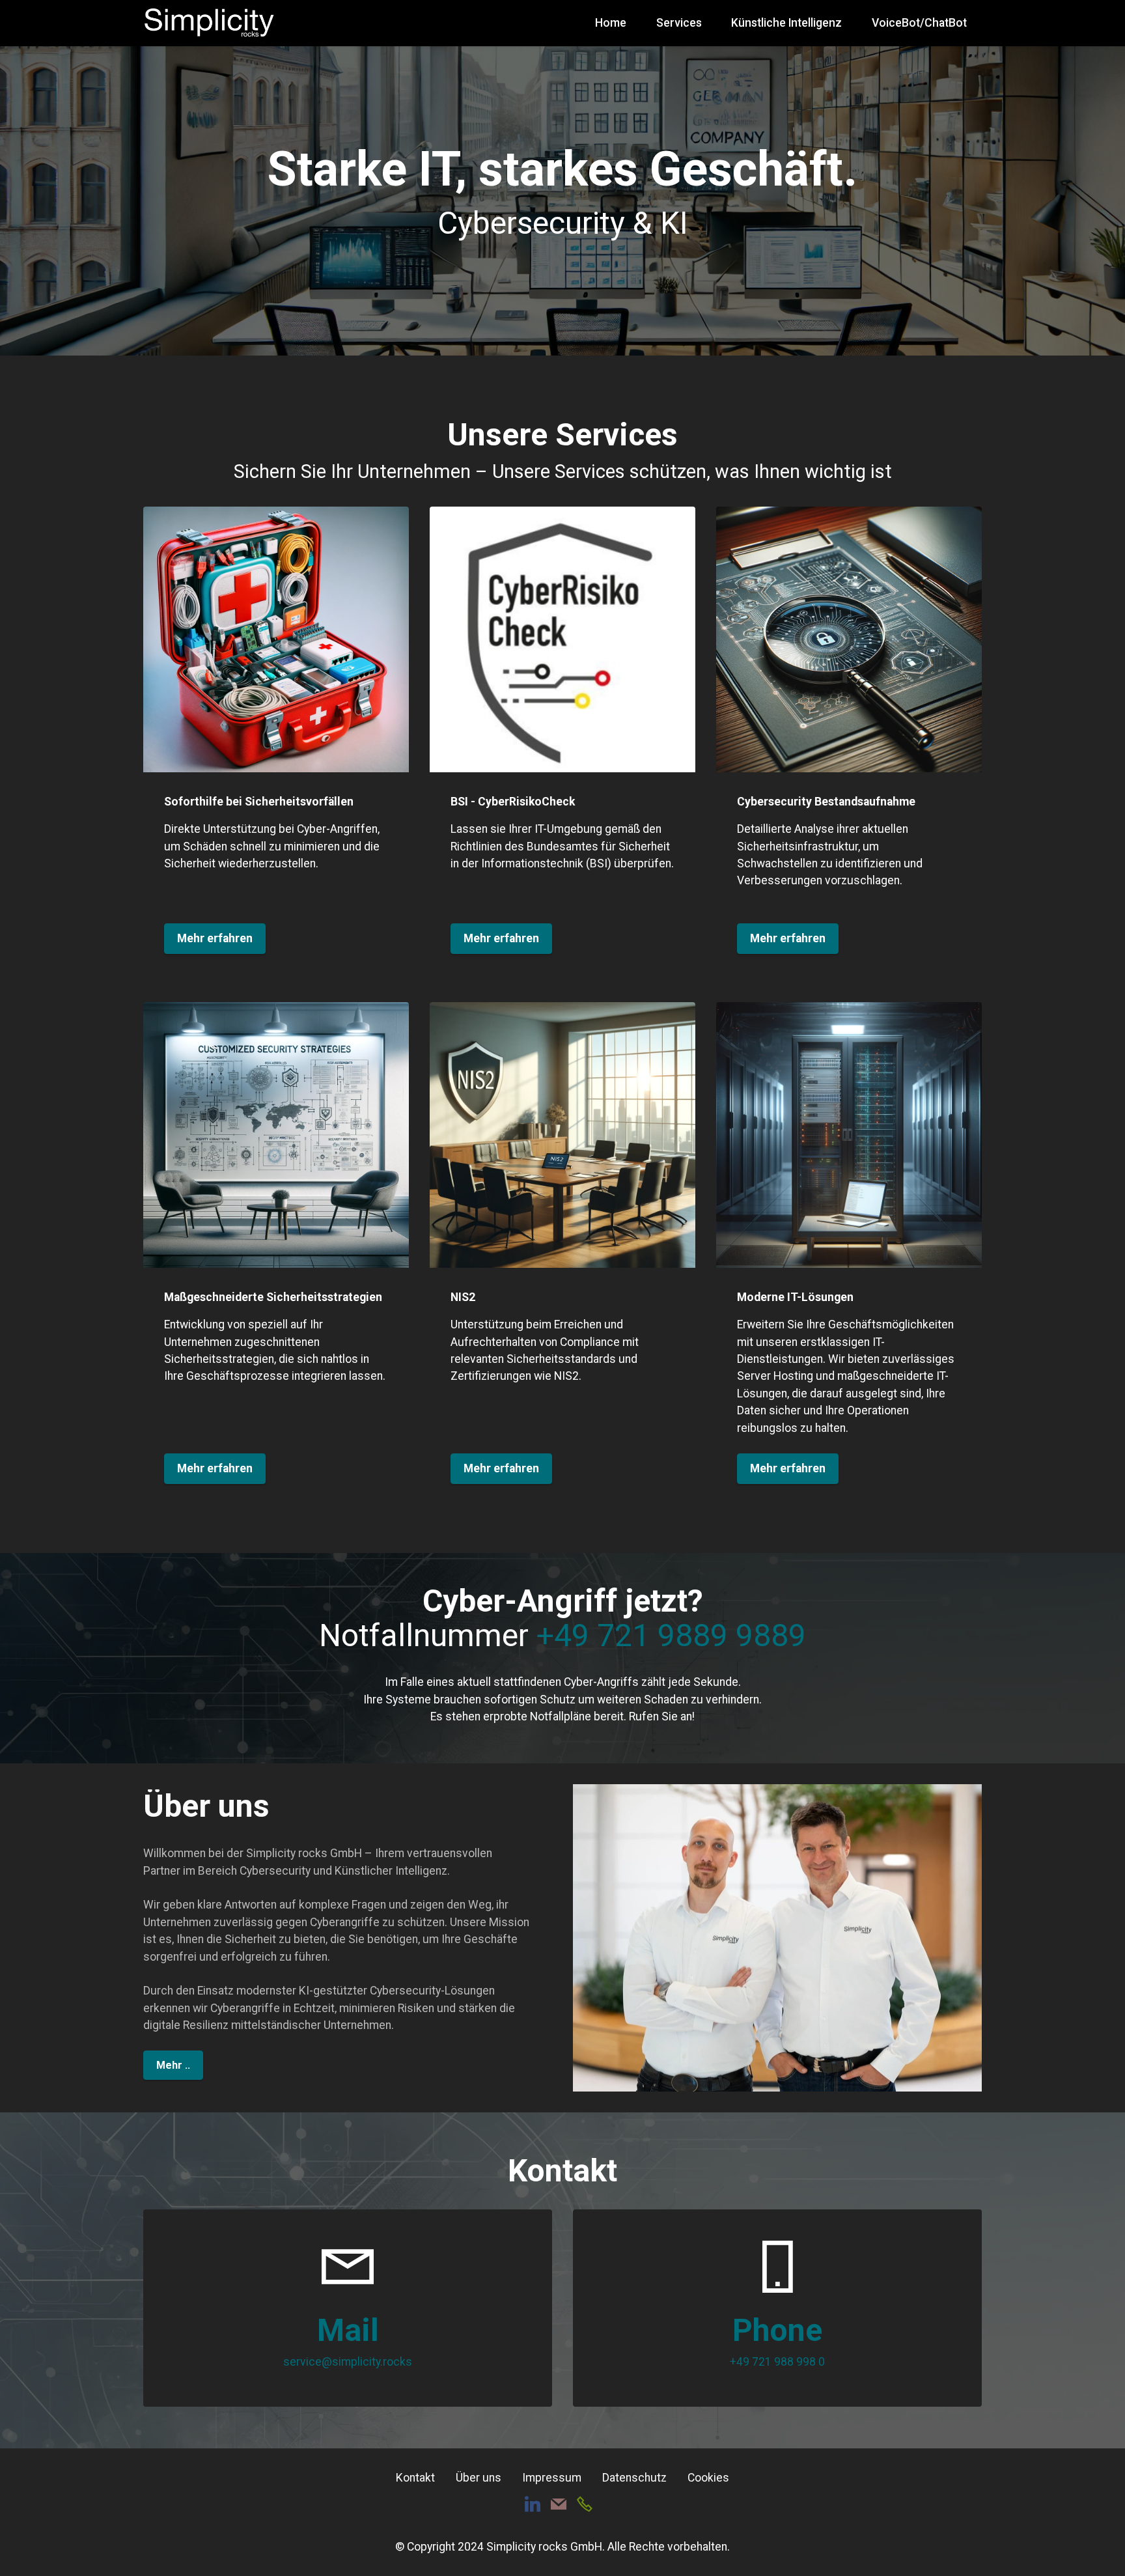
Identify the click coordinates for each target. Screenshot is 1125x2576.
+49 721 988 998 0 (777, 2362)
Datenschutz (634, 2478)
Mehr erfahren (215, 938)
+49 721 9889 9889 (671, 1635)
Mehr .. (173, 2065)
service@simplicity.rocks (348, 2362)
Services (679, 23)
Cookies (708, 2478)
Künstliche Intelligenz (786, 23)
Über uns (479, 2478)
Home (611, 23)
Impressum (552, 2478)
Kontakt (415, 2478)
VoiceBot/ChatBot (919, 23)
